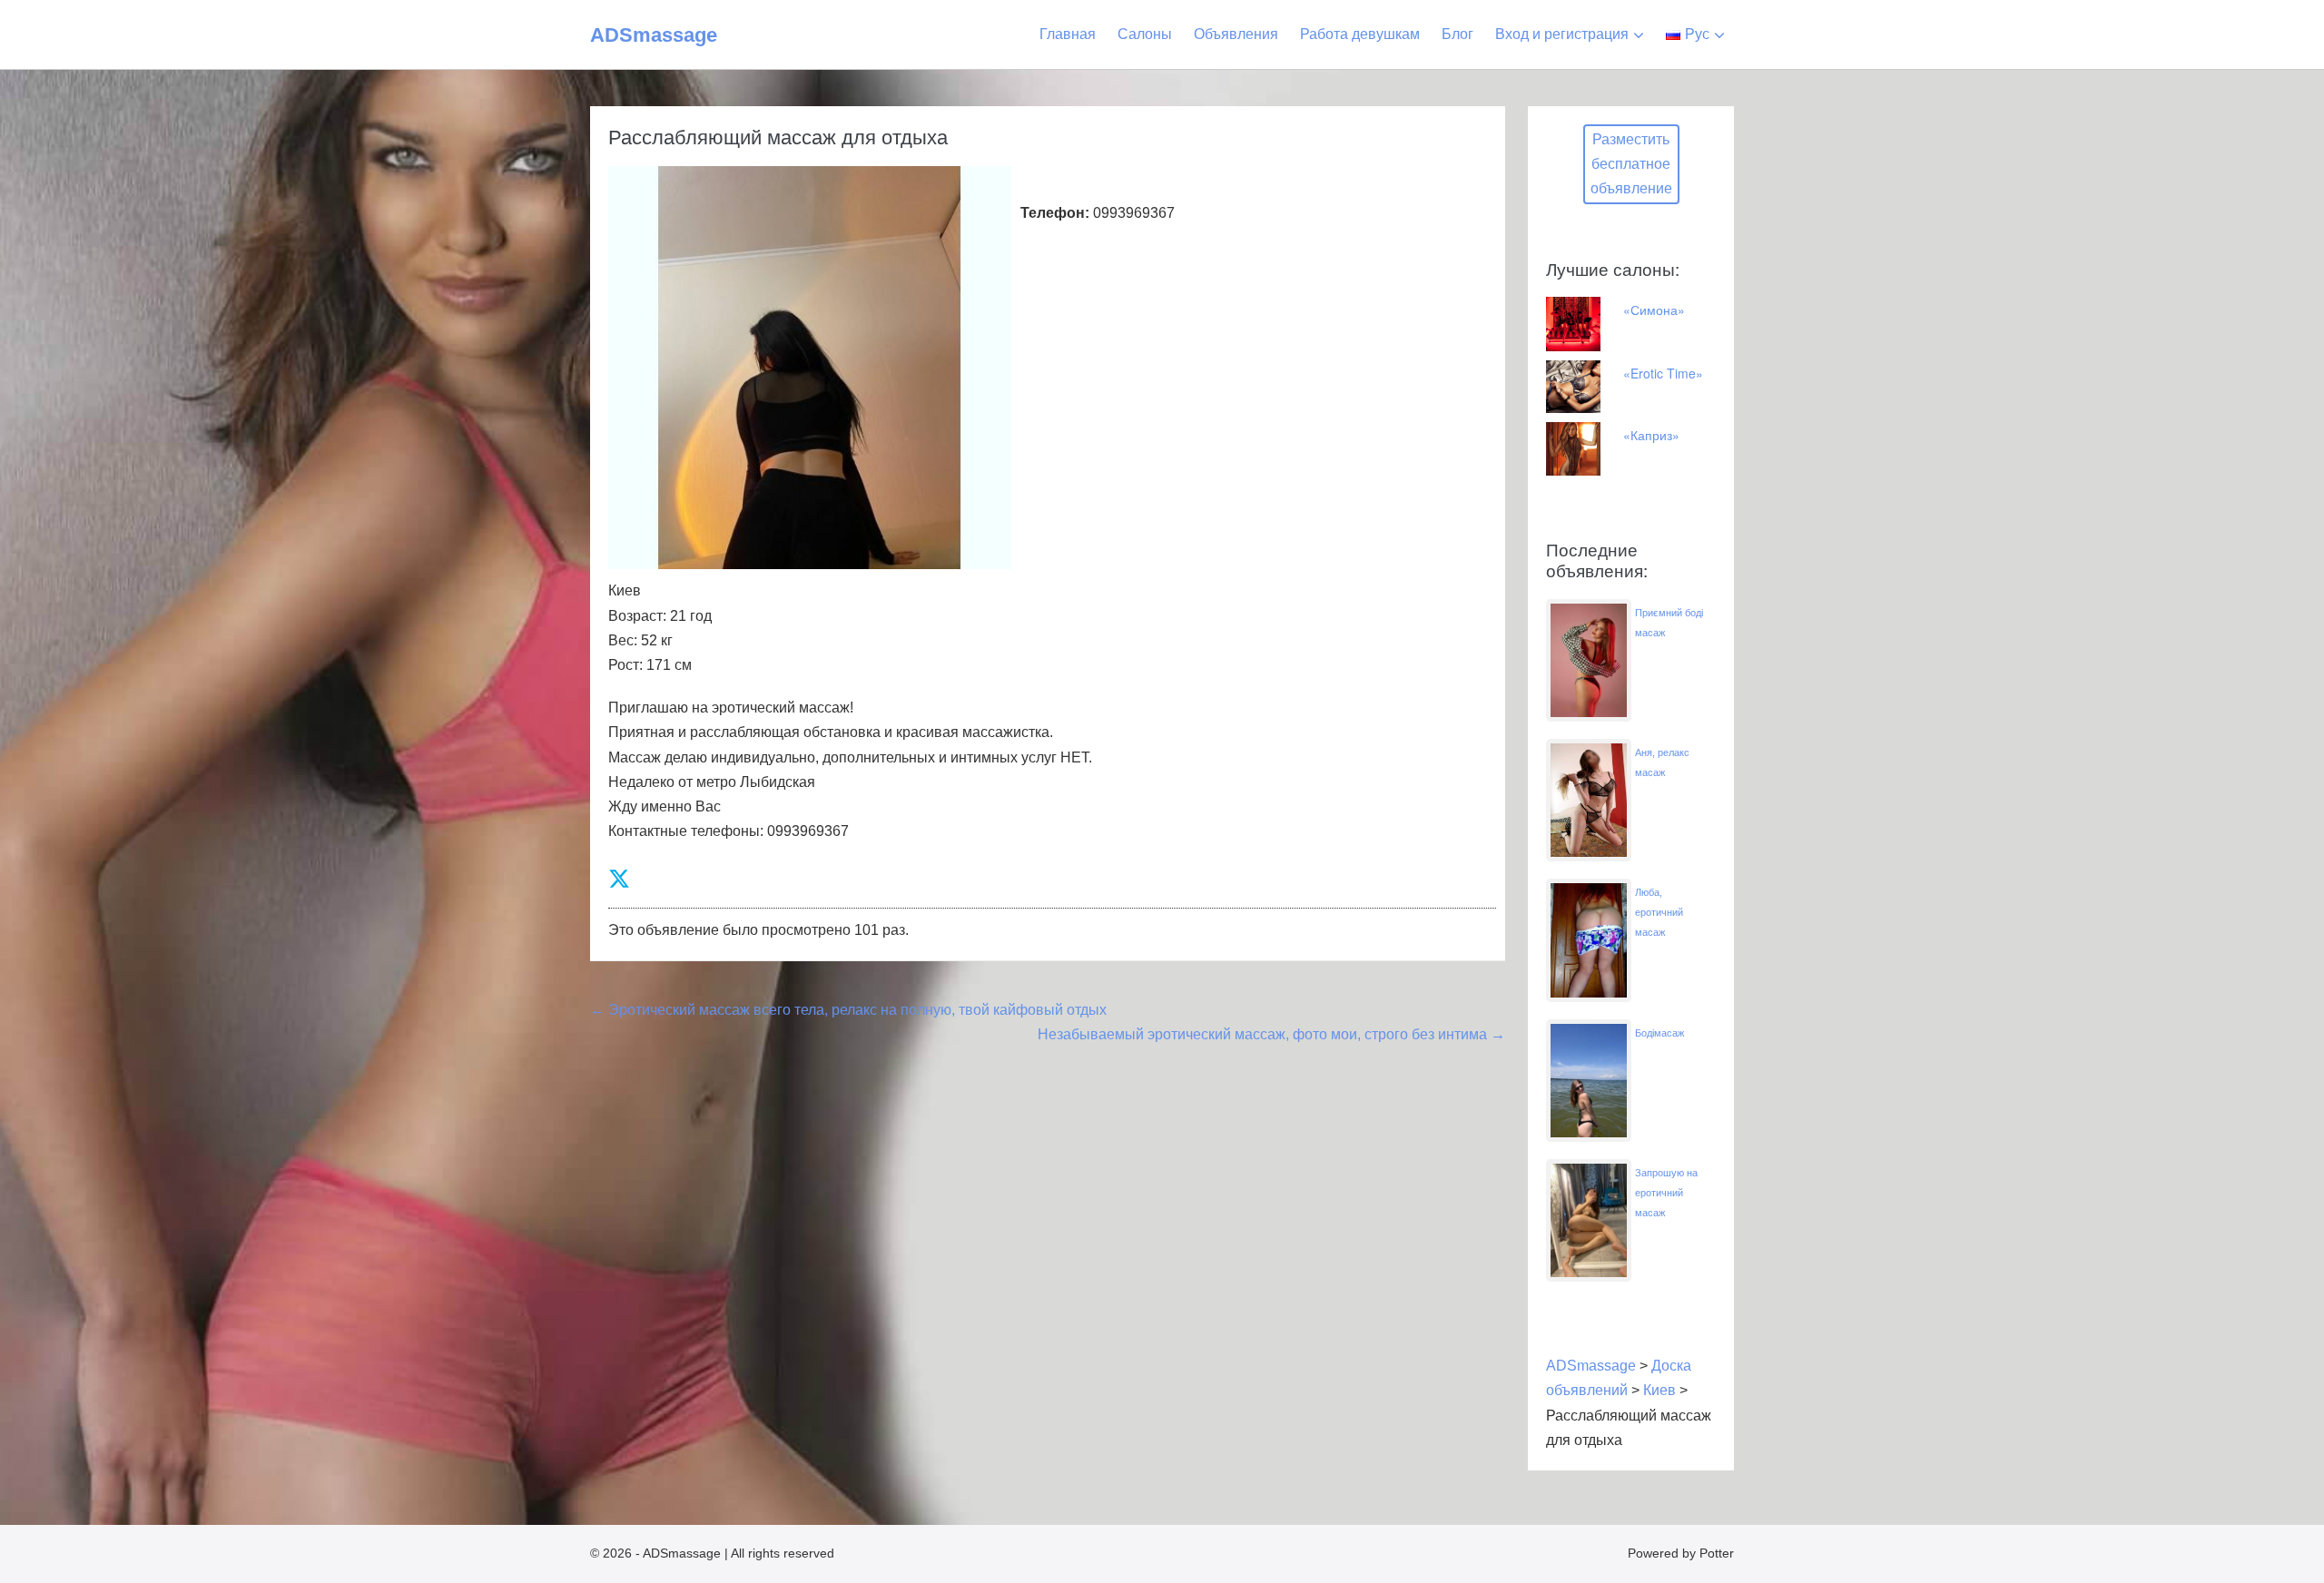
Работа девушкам (1360, 34)
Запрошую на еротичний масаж (1666, 1193)
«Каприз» (1651, 435)
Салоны (1145, 34)
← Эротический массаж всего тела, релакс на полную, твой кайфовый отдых (848, 1010)
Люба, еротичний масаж (1659, 912)
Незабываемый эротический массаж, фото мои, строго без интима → (1271, 1034)
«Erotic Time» (1663, 373)
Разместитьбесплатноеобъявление (1631, 164)
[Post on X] (619, 879)
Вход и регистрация (1562, 34)
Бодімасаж (1659, 1033)
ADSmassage (654, 35)
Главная (1068, 34)
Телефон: (1055, 213)
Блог (1457, 34)
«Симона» (1654, 310)
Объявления (1236, 34)
